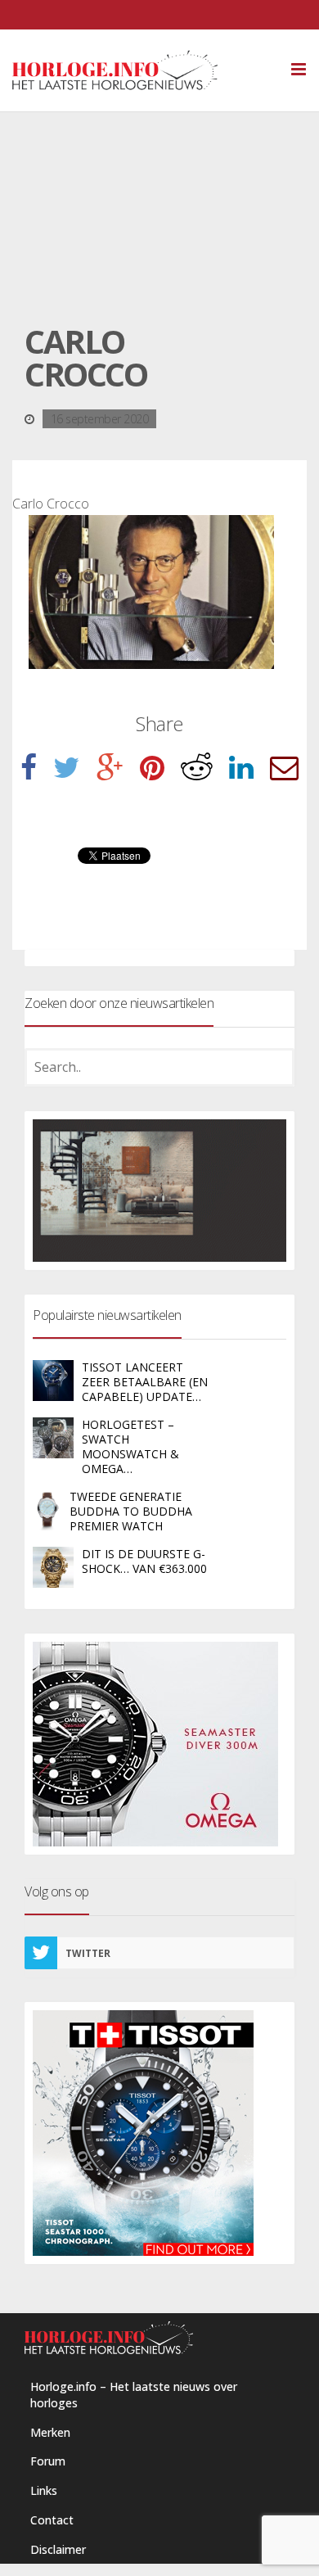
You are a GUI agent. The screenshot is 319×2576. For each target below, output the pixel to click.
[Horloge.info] (144, 70)
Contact (52, 2520)
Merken (50, 2432)
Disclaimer (58, 2549)
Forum (48, 2461)
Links (44, 2490)
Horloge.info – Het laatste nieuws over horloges (134, 2395)
